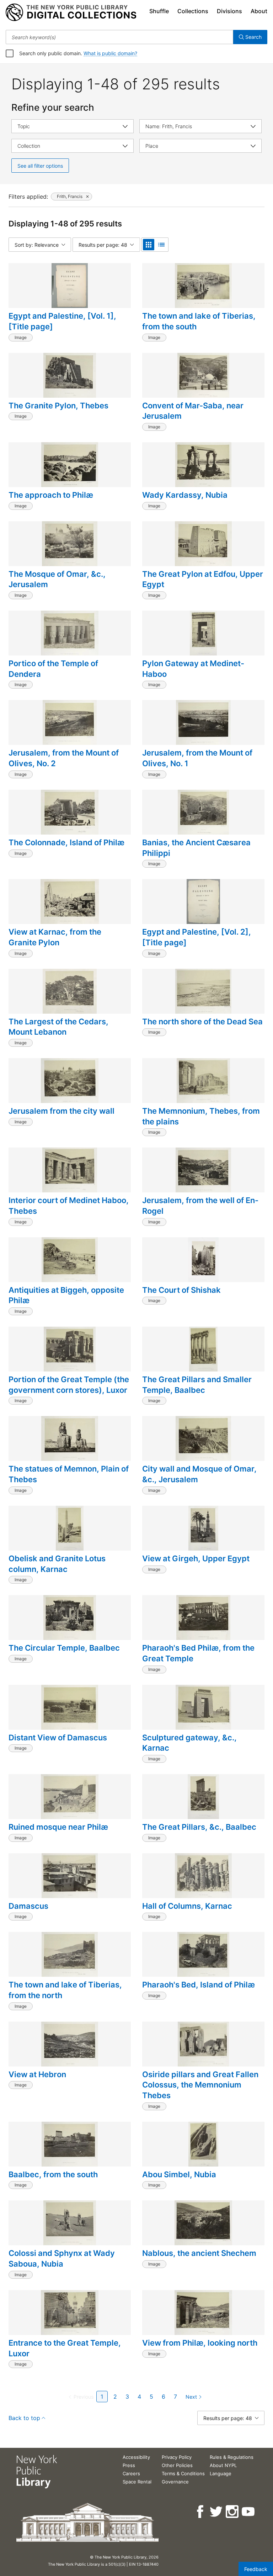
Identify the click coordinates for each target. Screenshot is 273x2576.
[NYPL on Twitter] (217, 2512)
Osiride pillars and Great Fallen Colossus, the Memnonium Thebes (200, 2085)
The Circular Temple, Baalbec (64, 1648)
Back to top (24, 2418)
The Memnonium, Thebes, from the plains (201, 1116)
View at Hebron (37, 2074)
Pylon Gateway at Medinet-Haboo (193, 669)
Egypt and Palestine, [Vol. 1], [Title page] (62, 321)
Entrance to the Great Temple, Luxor (65, 2348)
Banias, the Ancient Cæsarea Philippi (196, 848)
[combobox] (119, 37)
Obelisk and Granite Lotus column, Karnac (57, 1564)
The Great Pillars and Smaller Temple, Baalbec (197, 1385)
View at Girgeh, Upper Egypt (196, 1558)
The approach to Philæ (51, 495)
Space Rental (137, 2482)
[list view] (161, 245)
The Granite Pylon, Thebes (58, 406)
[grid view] (149, 245)
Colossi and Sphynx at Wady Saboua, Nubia (62, 2258)
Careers (131, 2473)
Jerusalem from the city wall (61, 1111)
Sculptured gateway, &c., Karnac (189, 1743)
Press (129, 2465)
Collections (193, 11)
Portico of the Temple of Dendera (53, 669)
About (259, 11)
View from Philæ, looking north (200, 2343)
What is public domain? (110, 53)
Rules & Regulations (232, 2457)
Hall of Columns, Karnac (187, 1906)
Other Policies (177, 2465)
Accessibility (136, 2457)
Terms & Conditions (183, 2473)
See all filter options (40, 166)
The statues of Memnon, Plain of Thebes (69, 1474)
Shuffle (159, 11)
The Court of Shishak (181, 1290)
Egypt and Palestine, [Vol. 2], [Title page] (197, 937)
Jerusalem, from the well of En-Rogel (200, 1206)
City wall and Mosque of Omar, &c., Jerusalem (199, 1474)
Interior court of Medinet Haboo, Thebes (69, 1206)
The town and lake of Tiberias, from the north (65, 1990)
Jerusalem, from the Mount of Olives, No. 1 (197, 758)
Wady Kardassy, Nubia (185, 495)
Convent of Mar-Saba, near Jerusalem (193, 411)
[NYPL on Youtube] (249, 2512)
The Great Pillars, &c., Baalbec (199, 1827)
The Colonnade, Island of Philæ (66, 842)
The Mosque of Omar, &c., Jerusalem (57, 579)
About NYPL (223, 2465)
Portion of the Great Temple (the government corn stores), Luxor (69, 1385)
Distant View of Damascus (58, 1738)
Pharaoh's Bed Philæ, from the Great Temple (198, 1653)
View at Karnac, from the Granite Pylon (55, 937)
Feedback (256, 2569)
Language (221, 2473)
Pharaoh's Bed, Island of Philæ (199, 1985)
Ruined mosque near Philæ (58, 1827)
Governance (175, 2482)
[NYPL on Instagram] (233, 2512)
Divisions (229, 11)
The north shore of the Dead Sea (202, 1021)
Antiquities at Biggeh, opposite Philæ (66, 1295)
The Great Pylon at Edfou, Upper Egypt (203, 579)
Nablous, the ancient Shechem (199, 2253)
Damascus (28, 1906)
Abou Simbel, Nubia (179, 2174)
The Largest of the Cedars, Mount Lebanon (58, 1027)
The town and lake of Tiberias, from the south (199, 321)
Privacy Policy (177, 2457)
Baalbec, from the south (53, 2174)
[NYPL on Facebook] (201, 2512)
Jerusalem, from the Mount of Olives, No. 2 (64, 758)
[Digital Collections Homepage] (71, 12)
